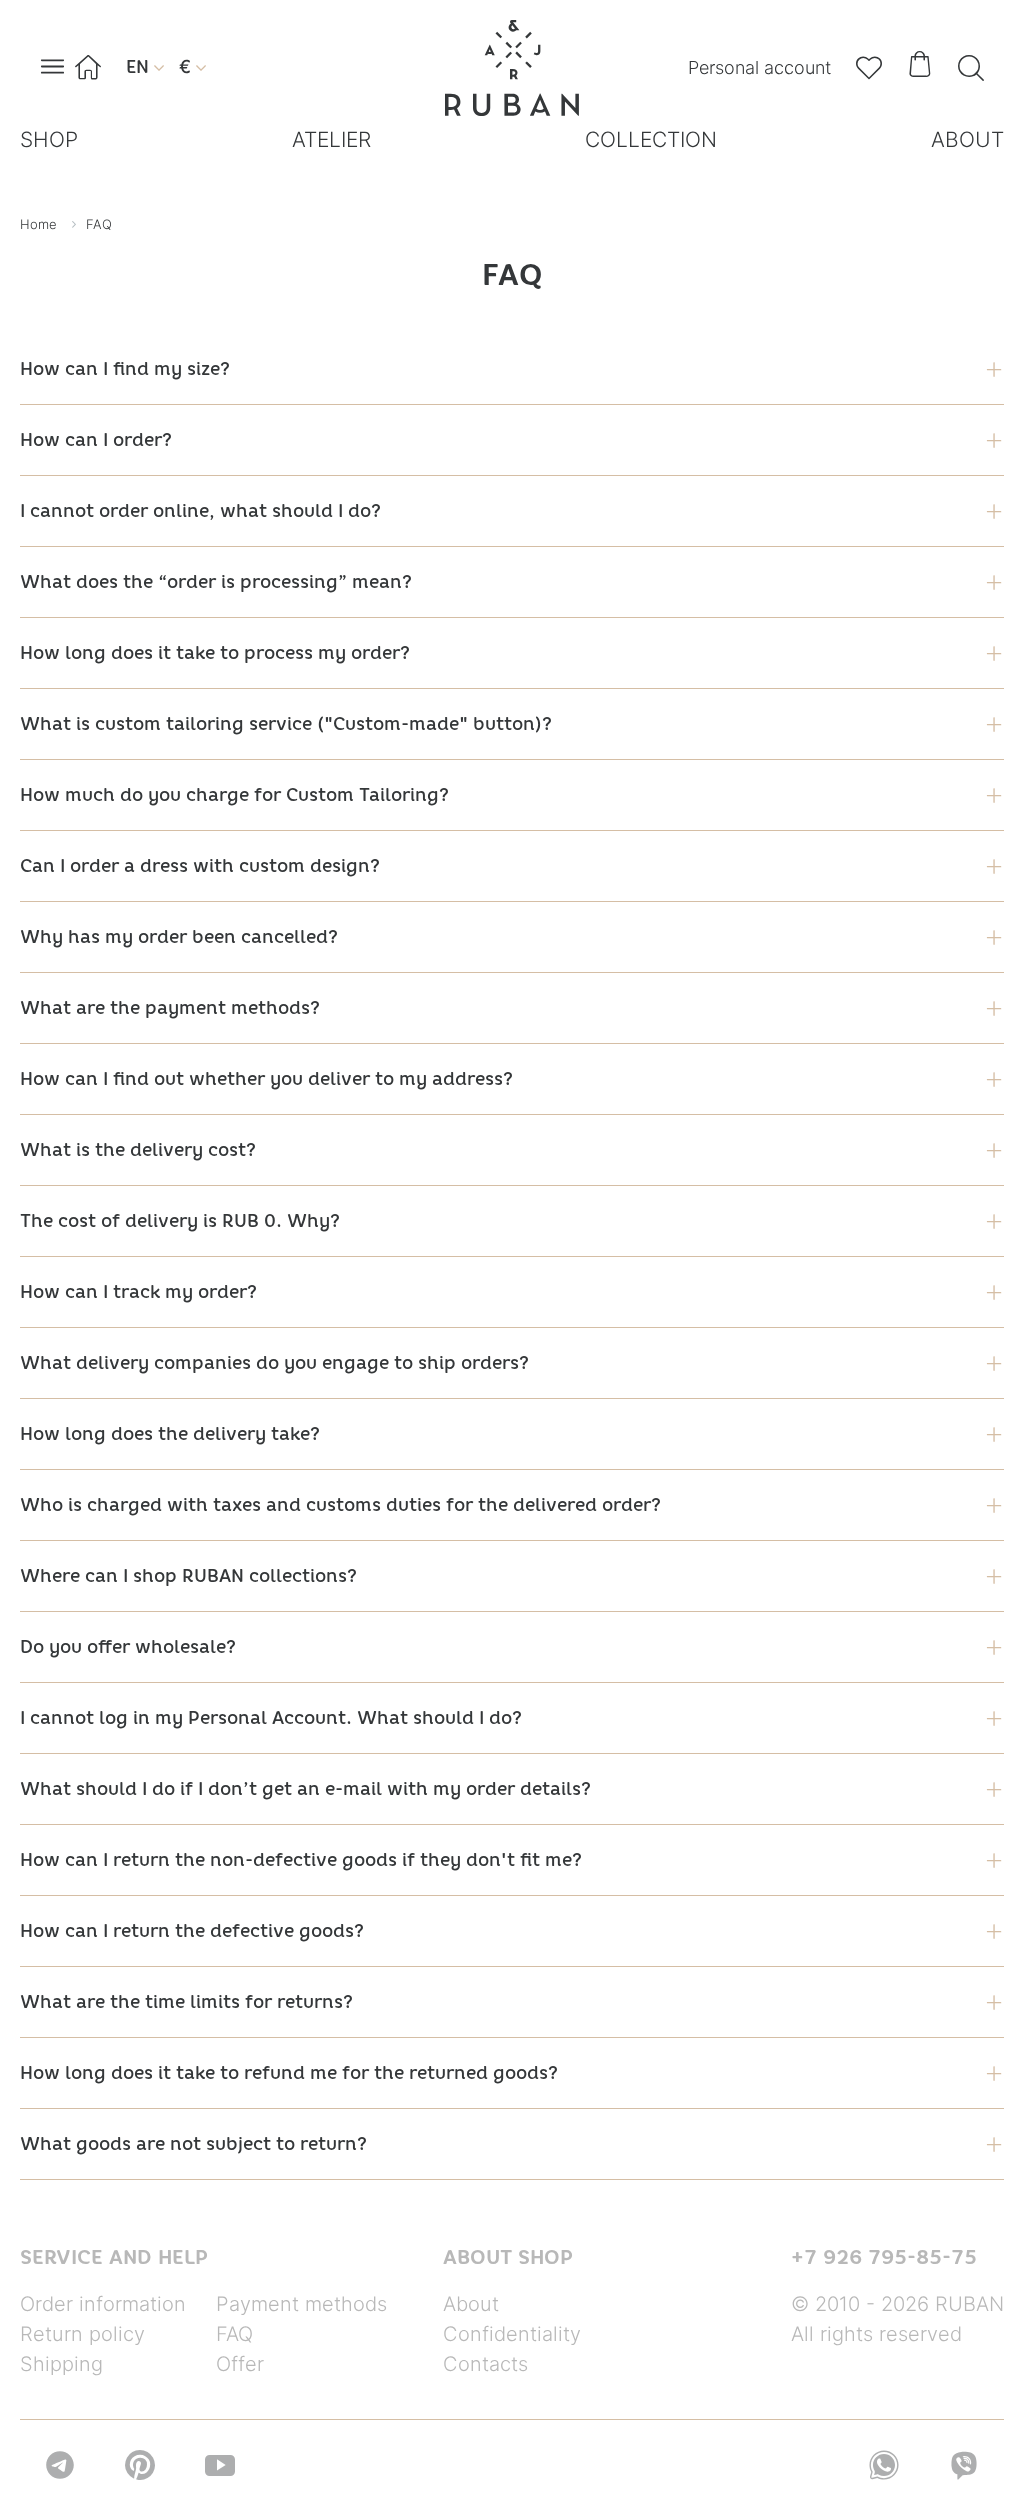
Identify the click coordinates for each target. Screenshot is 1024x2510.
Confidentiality (512, 2334)
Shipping (61, 2364)
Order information (103, 2304)
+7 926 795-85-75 (884, 2257)
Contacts (485, 2364)
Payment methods (301, 2304)
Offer (240, 2364)
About (471, 2304)
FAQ (234, 2334)
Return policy (82, 2334)
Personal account (759, 67)
